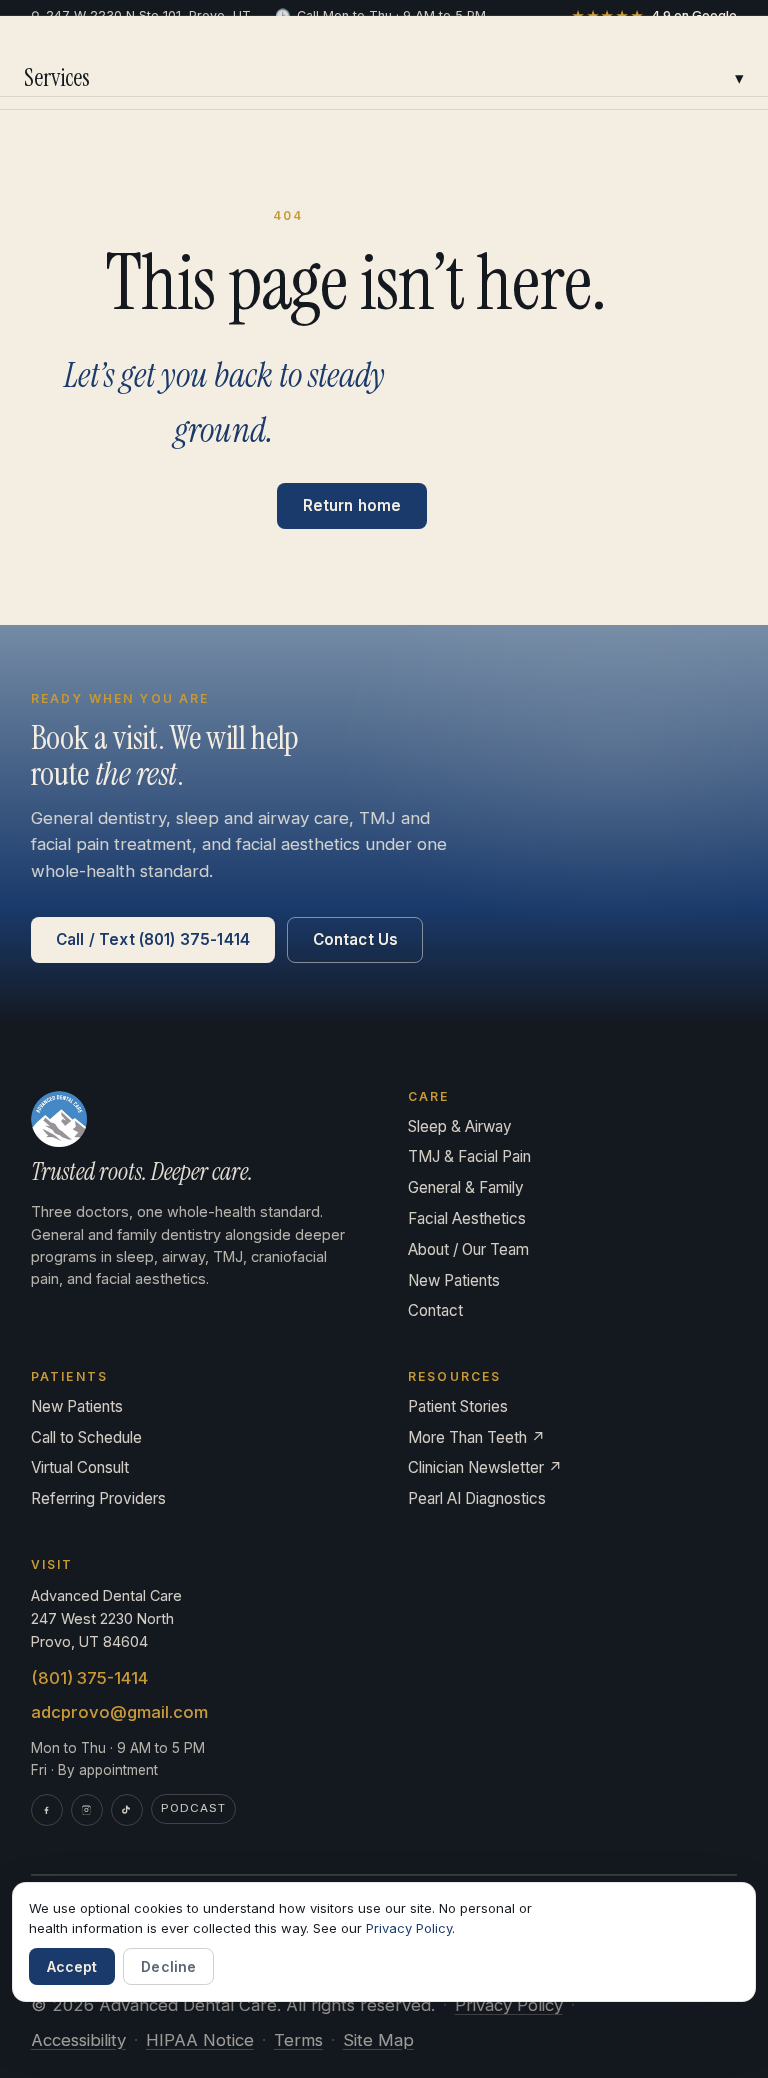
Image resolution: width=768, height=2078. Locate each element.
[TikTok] (127, 1810)
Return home (352, 505)
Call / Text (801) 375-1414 (153, 939)
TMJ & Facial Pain (469, 1156)
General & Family (466, 1187)
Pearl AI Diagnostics (477, 1498)
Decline (168, 1966)
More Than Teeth (477, 1437)
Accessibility (78, 2040)
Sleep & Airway (460, 1126)
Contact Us (356, 939)
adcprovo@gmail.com (119, 1712)
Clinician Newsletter (485, 1467)
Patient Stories (458, 1406)
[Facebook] (47, 1810)
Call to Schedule (86, 1437)
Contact (435, 1310)
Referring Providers (98, 1498)
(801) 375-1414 (89, 1678)
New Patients (454, 1280)
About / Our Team (468, 1249)
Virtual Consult (80, 1467)
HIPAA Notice (200, 2040)
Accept (72, 1966)
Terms (298, 2040)
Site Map (378, 2040)
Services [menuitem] (384, 77)
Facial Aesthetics (467, 1218)
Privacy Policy (509, 2005)
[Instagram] (87, 1810)
